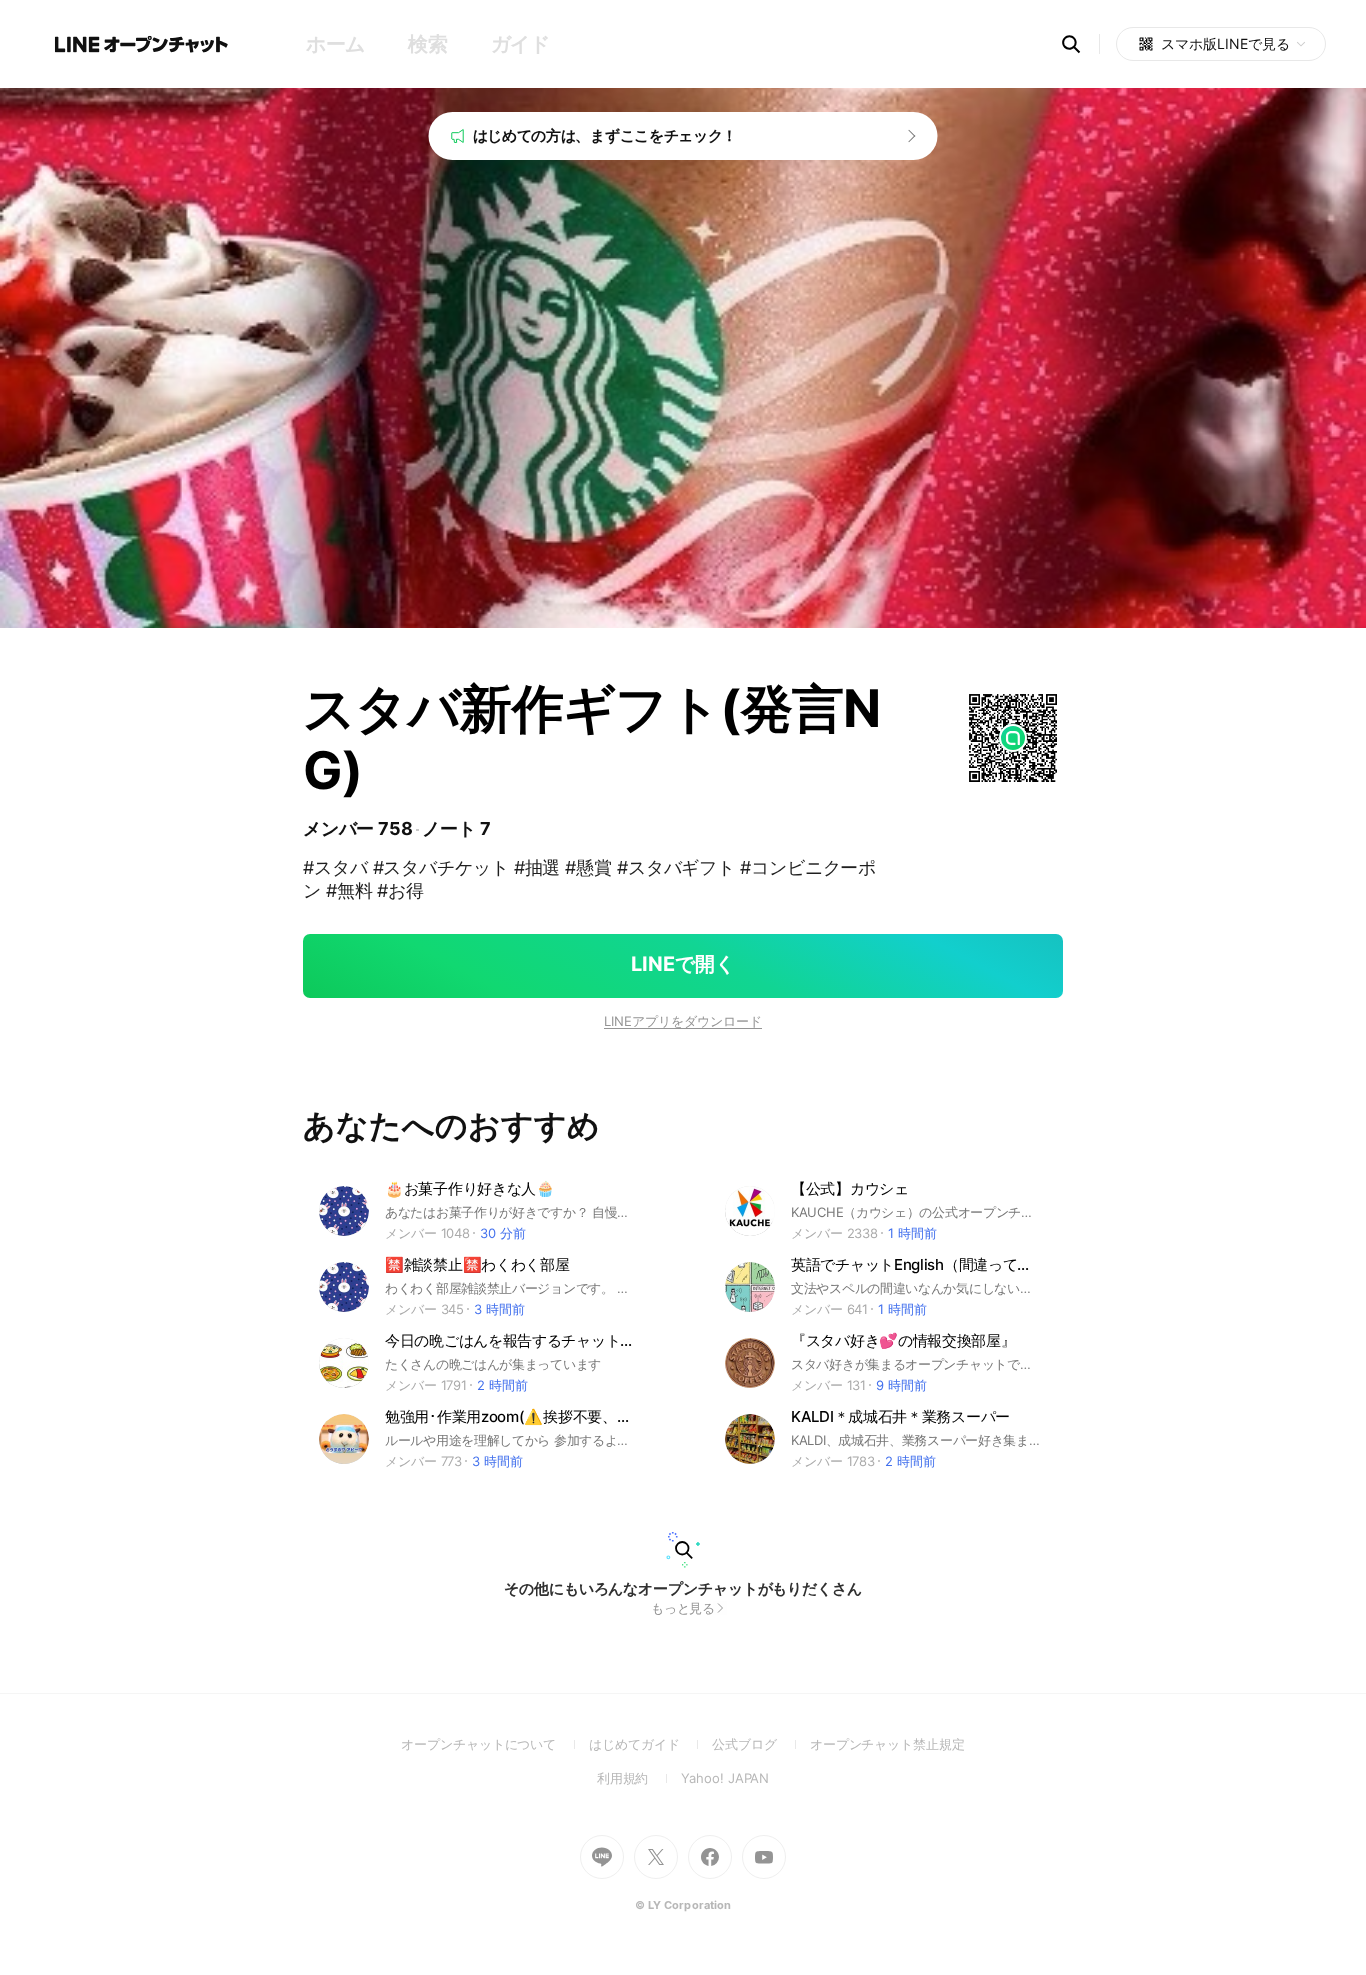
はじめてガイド (650, 1744)
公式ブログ (760, 1744)
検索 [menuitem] (427, 44)
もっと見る (683, 1608)
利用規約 (639, 1778)
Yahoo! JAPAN (725, 1778)
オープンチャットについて (495, 1744)
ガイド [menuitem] (520, 44)
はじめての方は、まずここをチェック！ (605, 135)
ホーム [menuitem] (335, 44)
